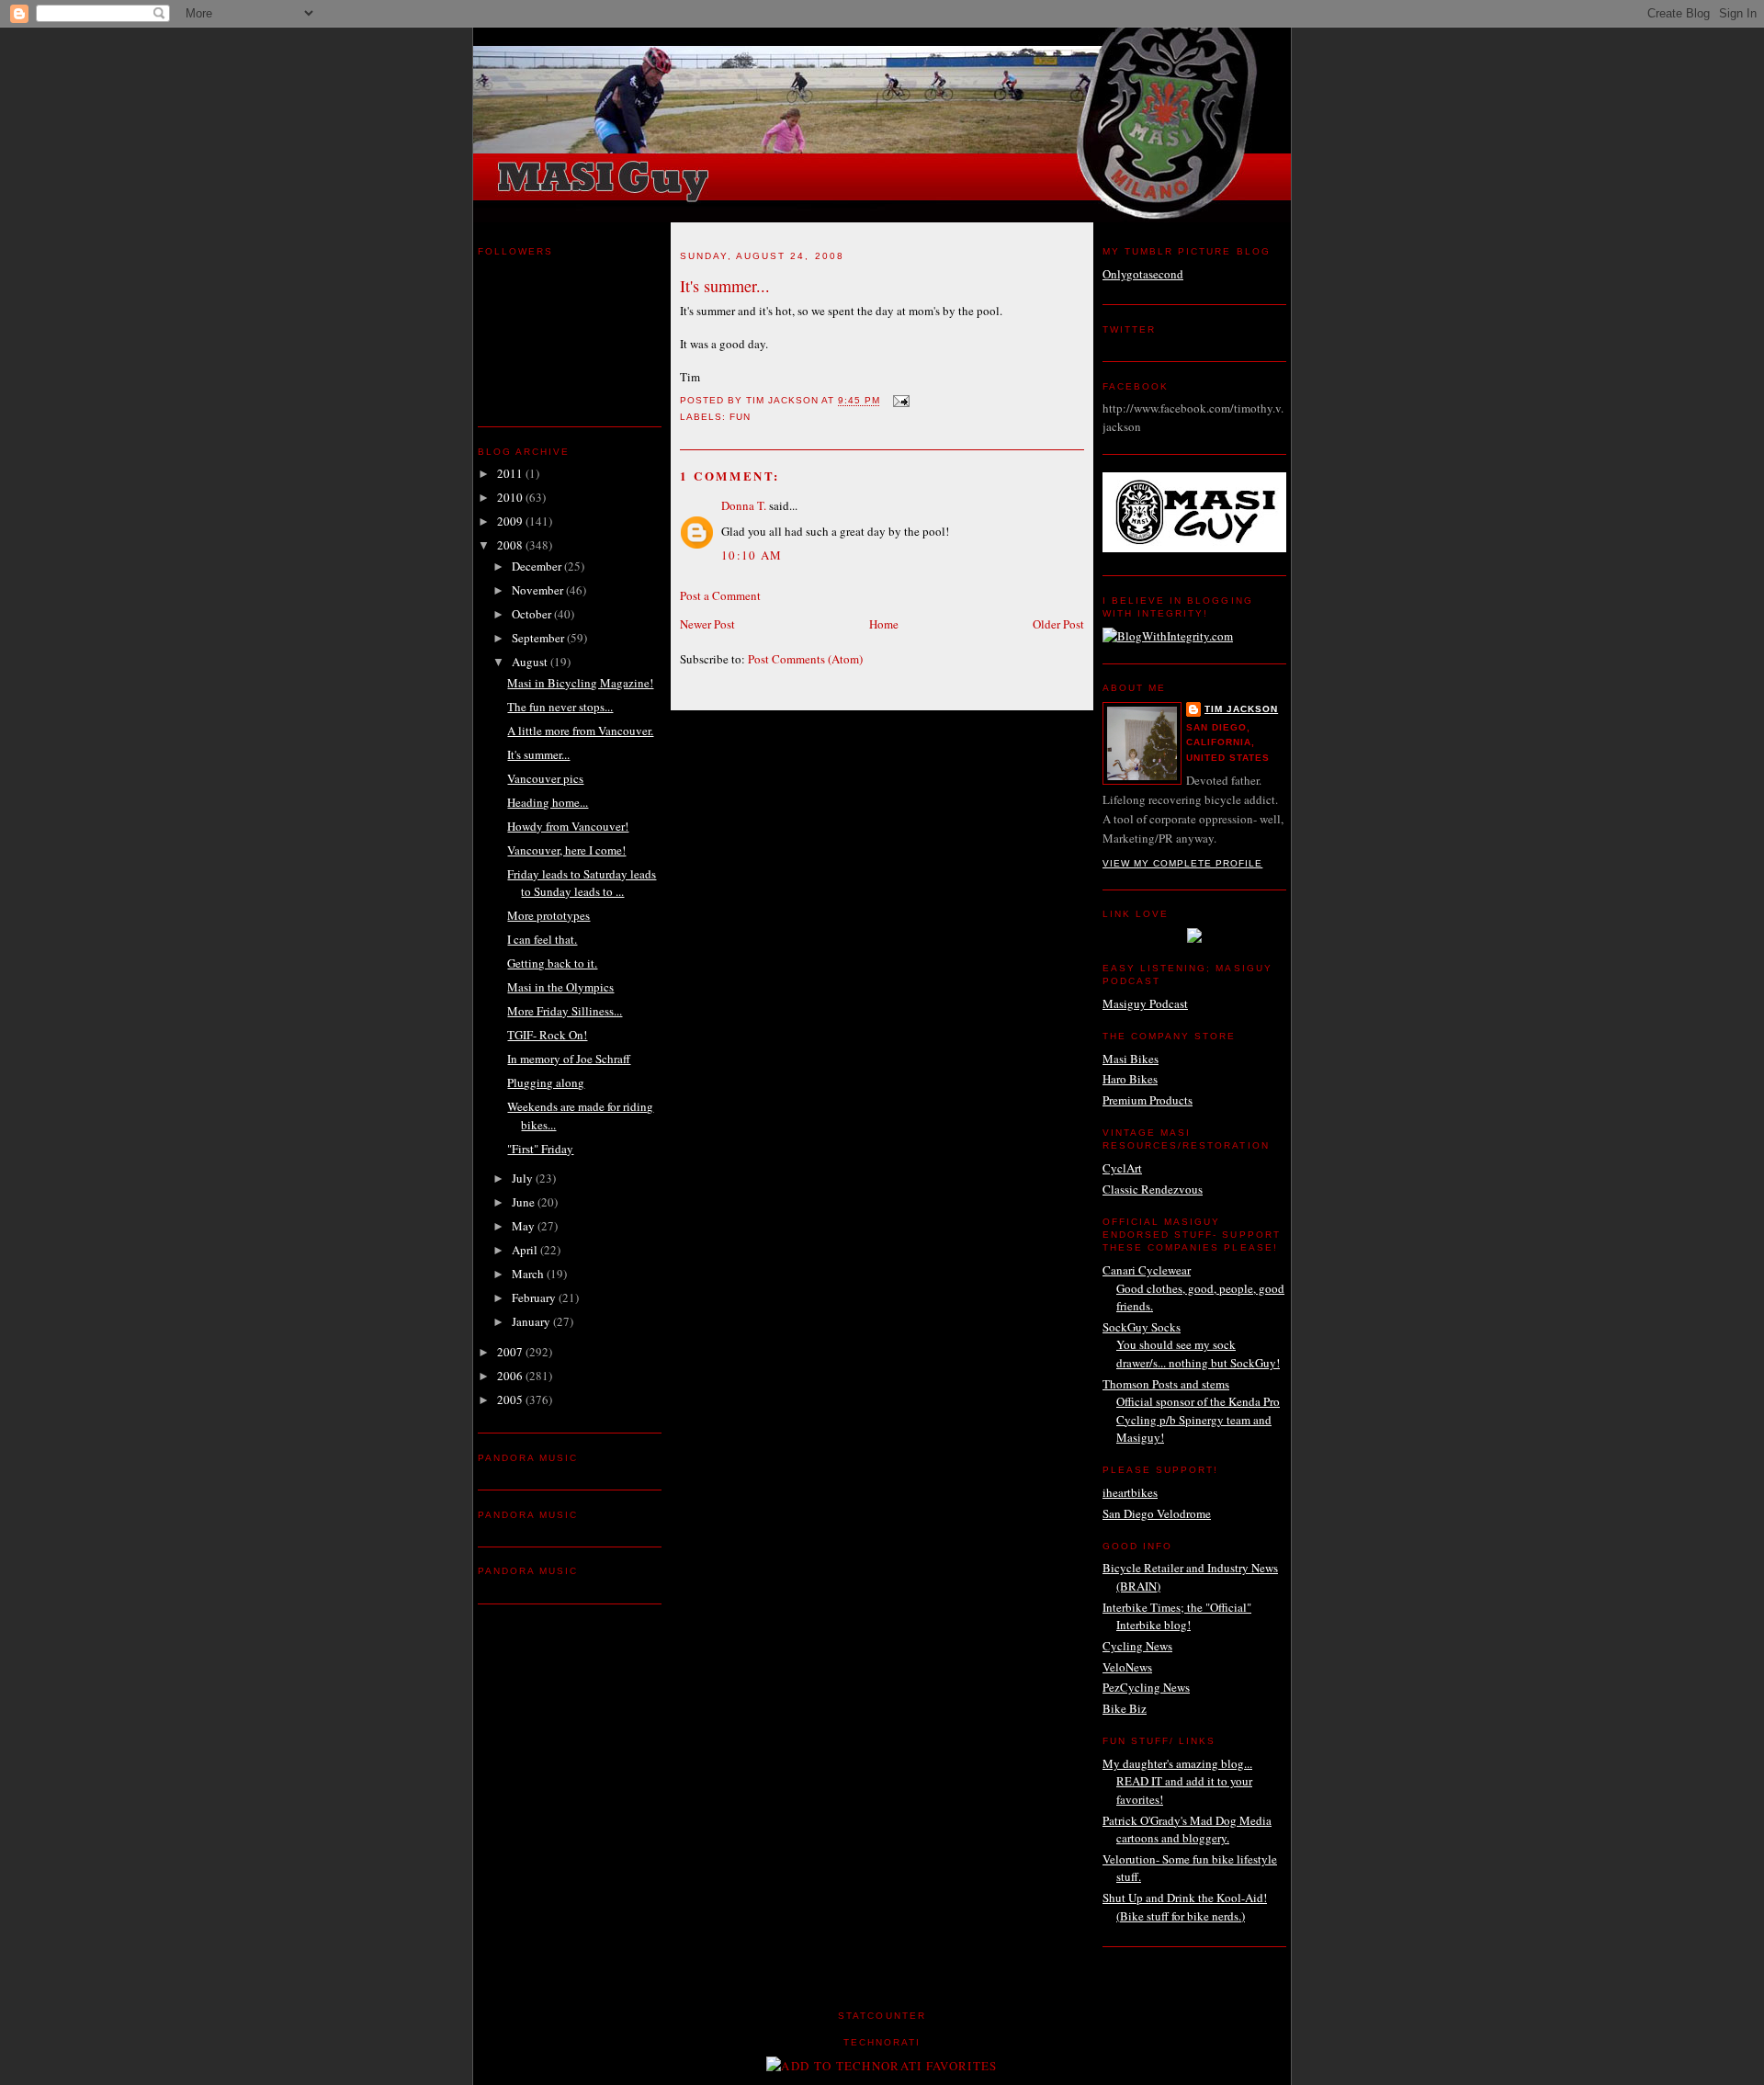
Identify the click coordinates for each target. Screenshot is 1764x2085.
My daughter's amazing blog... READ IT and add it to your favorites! (1177, 1781)
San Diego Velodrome (1157, 1513)
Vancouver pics (545, 778)
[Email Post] (900, 401)
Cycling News (1137, 1646)
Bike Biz (1125, 1708)
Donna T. (744, 505)
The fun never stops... (560, 707)
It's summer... (538, 754)
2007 (511, 1352)
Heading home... (548, 802)
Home (884, 624)
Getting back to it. (552, 963)
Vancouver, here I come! (566, 850)
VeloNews (1127, 1667)
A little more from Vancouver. (580, 731)
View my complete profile (1182, 863)
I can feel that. (542, 939)
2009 (511, 521)
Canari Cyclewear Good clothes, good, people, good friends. (1193, 1288)
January (532, 1321)
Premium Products (1148, 1100)
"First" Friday (540, 1149)
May (525, 1226)
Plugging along (546, 1082)
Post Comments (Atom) (805, 659)
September (539, 638)
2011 (511, 473)
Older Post (1058, 624)
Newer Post (707, 624)
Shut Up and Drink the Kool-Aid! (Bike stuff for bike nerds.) (1185, 1907)
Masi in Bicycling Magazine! (580, 683)
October (533, 614)
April (526, 1250)
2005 (511, 1399)
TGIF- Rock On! (547, 1035)
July (524, 1178)
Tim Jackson (1241, 709)
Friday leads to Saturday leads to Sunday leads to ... (582, 883)
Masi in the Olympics (560, 987)
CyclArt (1122, 1168)
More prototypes (548, 915)
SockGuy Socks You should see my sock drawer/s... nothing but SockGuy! (1191, 1345)
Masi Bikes (1131, 1059)
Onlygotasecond (1143, 274)
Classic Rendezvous (1153, 1189)
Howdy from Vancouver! (568, 826)
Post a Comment (720, 595)
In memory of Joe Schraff (569, 1059)
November (539, 590)
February (535, 1297)
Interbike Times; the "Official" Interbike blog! (1177, 1616)
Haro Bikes (1130, 1079)
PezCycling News (1146, 1687)
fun (740, 417)
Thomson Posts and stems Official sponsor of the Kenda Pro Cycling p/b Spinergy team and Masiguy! (1191, 1411)
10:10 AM (752, 555)
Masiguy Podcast (1145, 1003)
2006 (511, 1376)
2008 (511, 545)
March (529, 1274)
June (525, 1202)
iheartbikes (1130, 1492)
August (531, 662)
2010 (511, 497)
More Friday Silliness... (565, 1011)
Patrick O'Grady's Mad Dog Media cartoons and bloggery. (1187, 1830)
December (538, 566)
